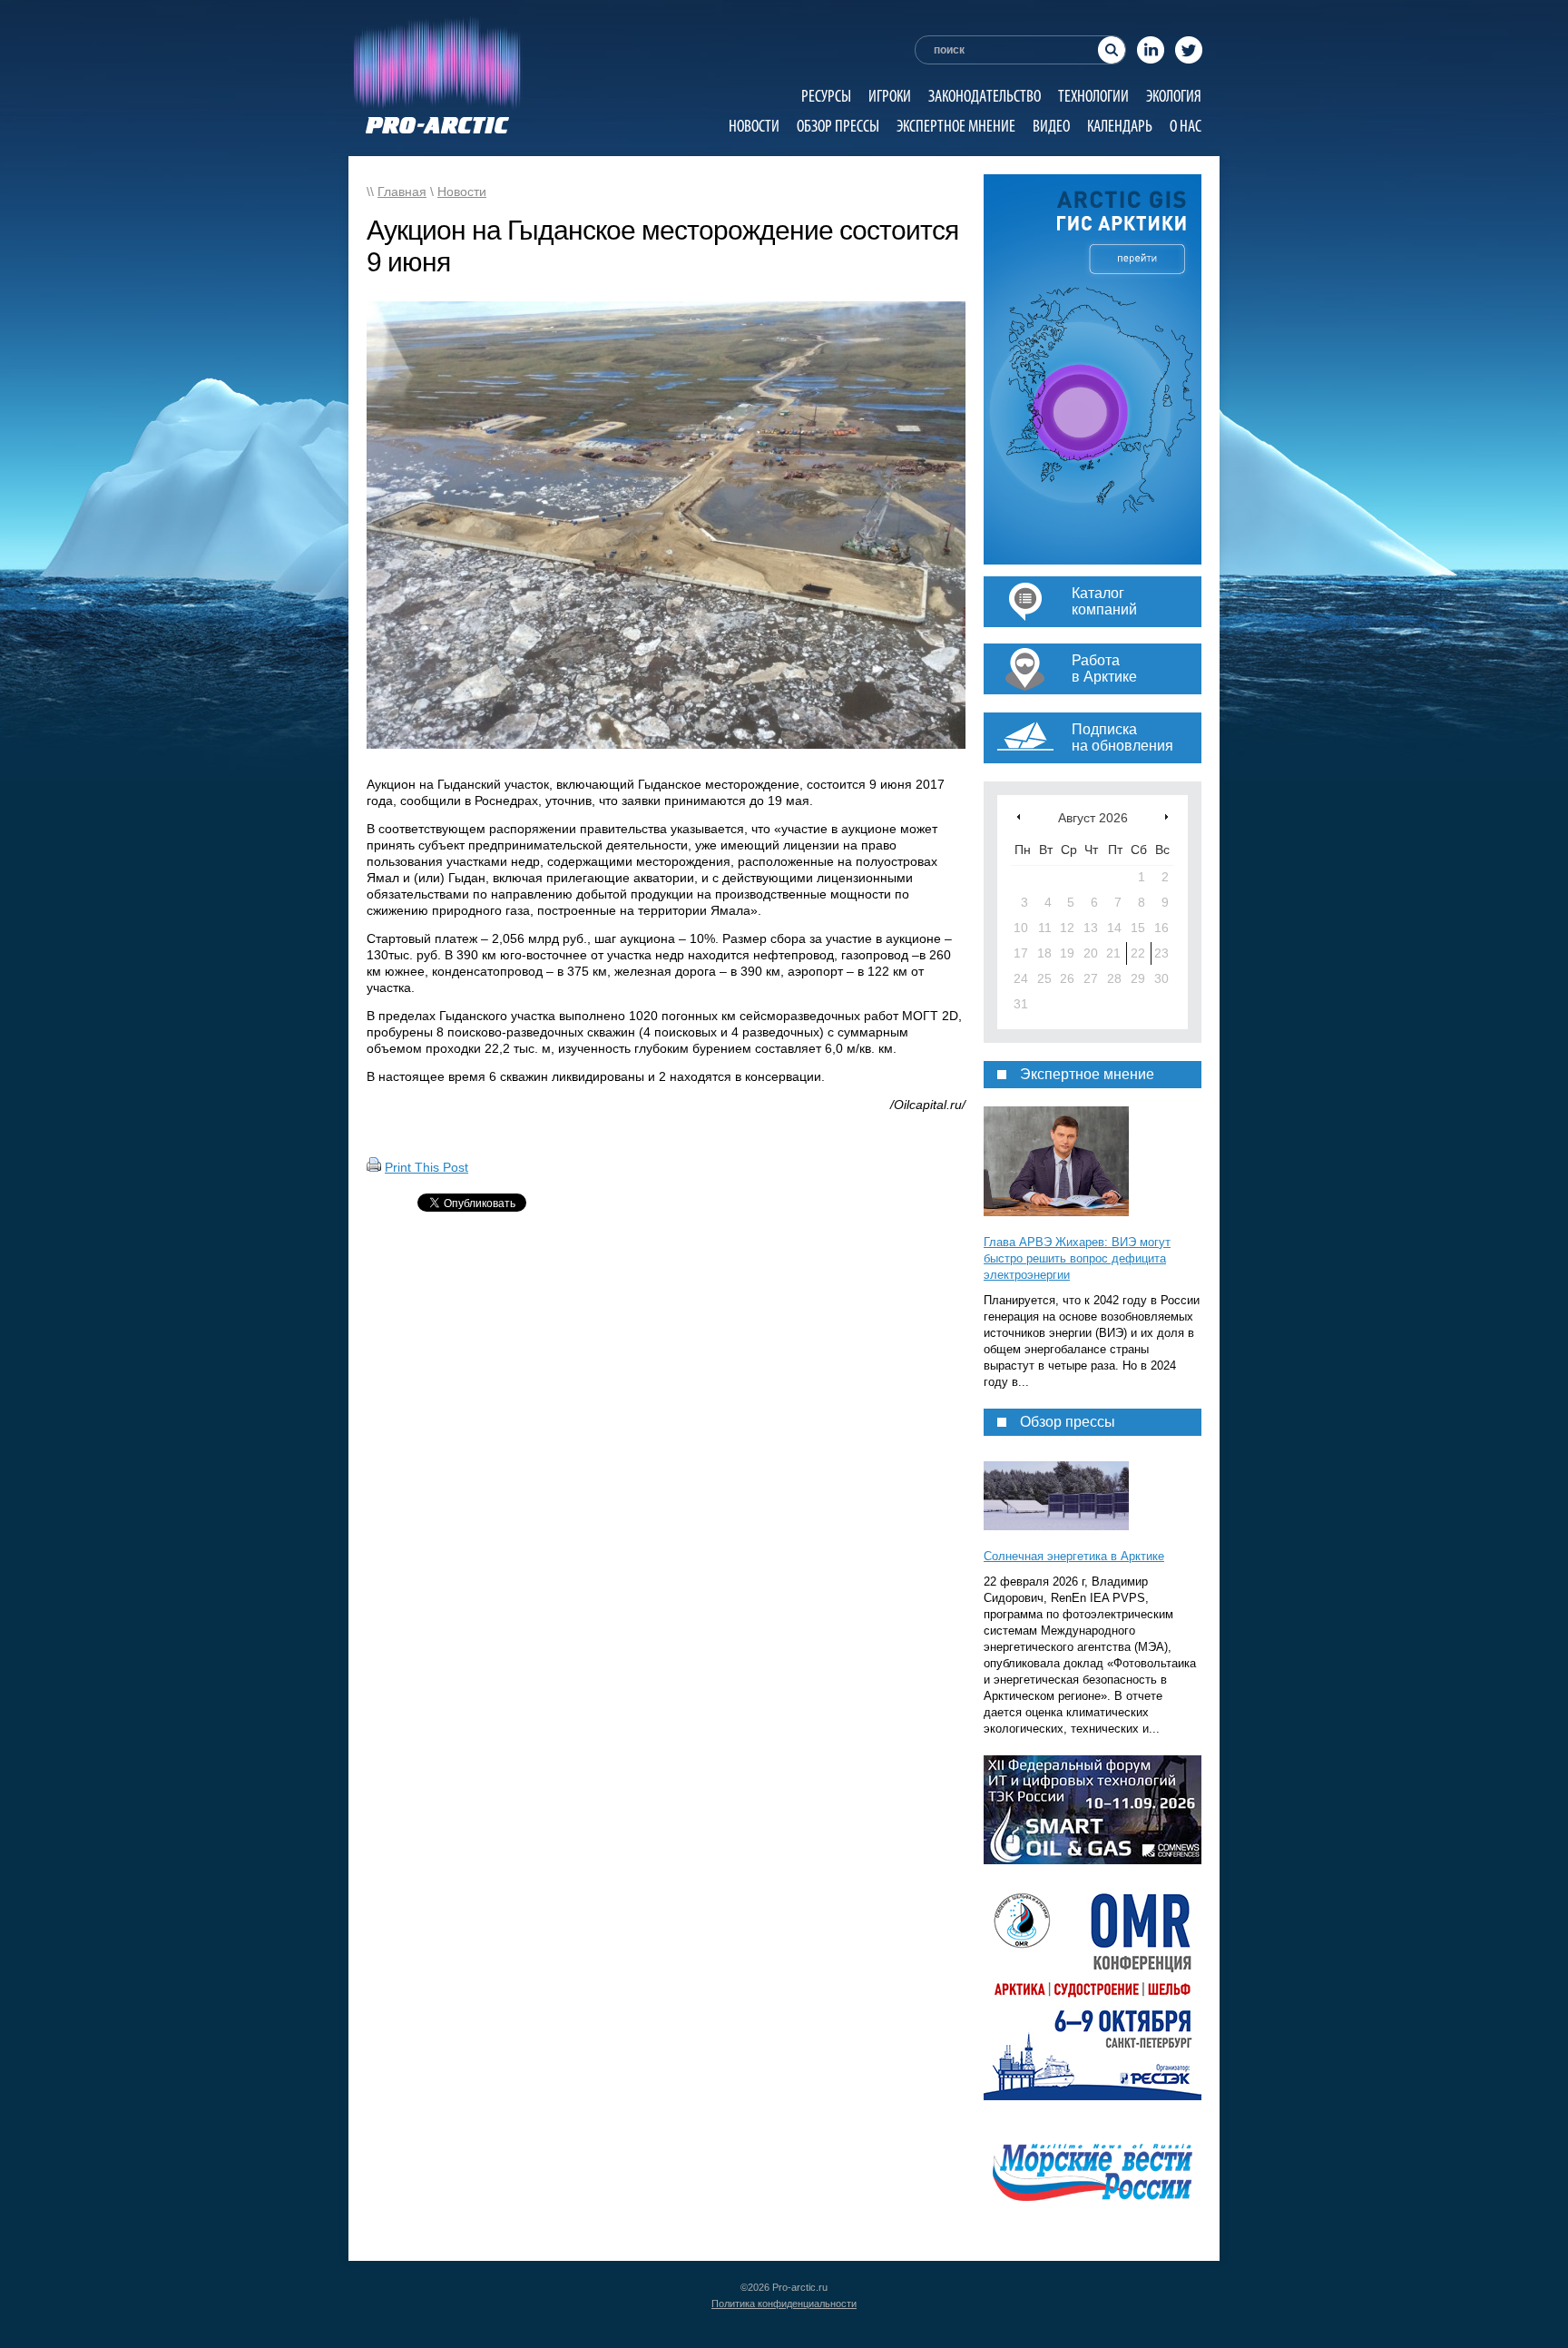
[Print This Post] (374, 1167)
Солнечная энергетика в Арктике (1074, 1556)
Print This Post (426, 1167)
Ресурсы (826, 96)
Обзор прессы (838, 126)
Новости (754, 126)
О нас (1186, 126)
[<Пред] (1019, 816)
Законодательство (985, 96)
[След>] (1166, 816)
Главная (402, 192)
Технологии (1093, 96)
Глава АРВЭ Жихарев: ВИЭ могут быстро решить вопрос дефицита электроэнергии (1077, 1258)
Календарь (1120, 126)
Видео (1051, 126)
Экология (1174, 96)
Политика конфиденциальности (784, 2304)
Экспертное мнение (956, 126)
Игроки (890, 96)
